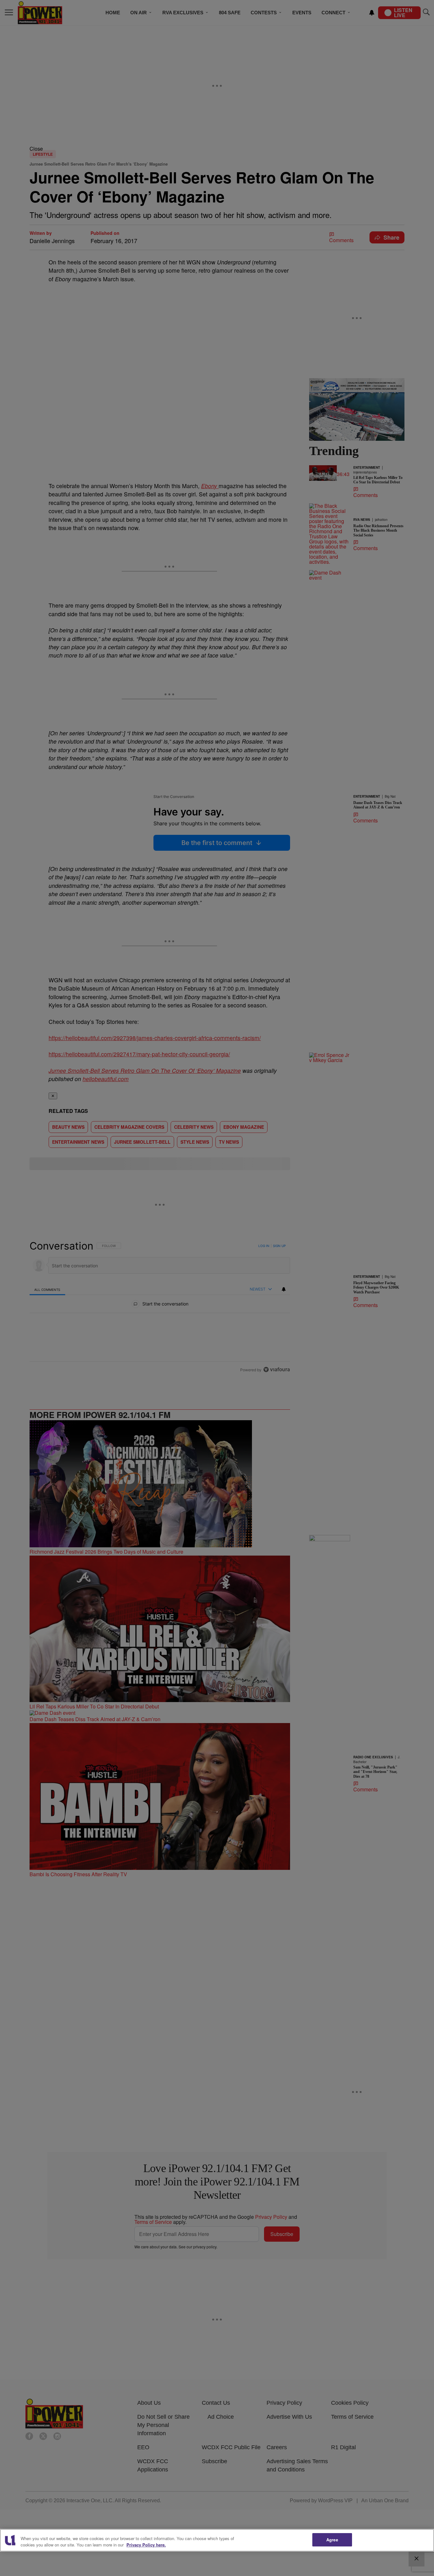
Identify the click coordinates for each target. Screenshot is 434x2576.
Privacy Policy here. (146, 2545)
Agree (332, 2540)
